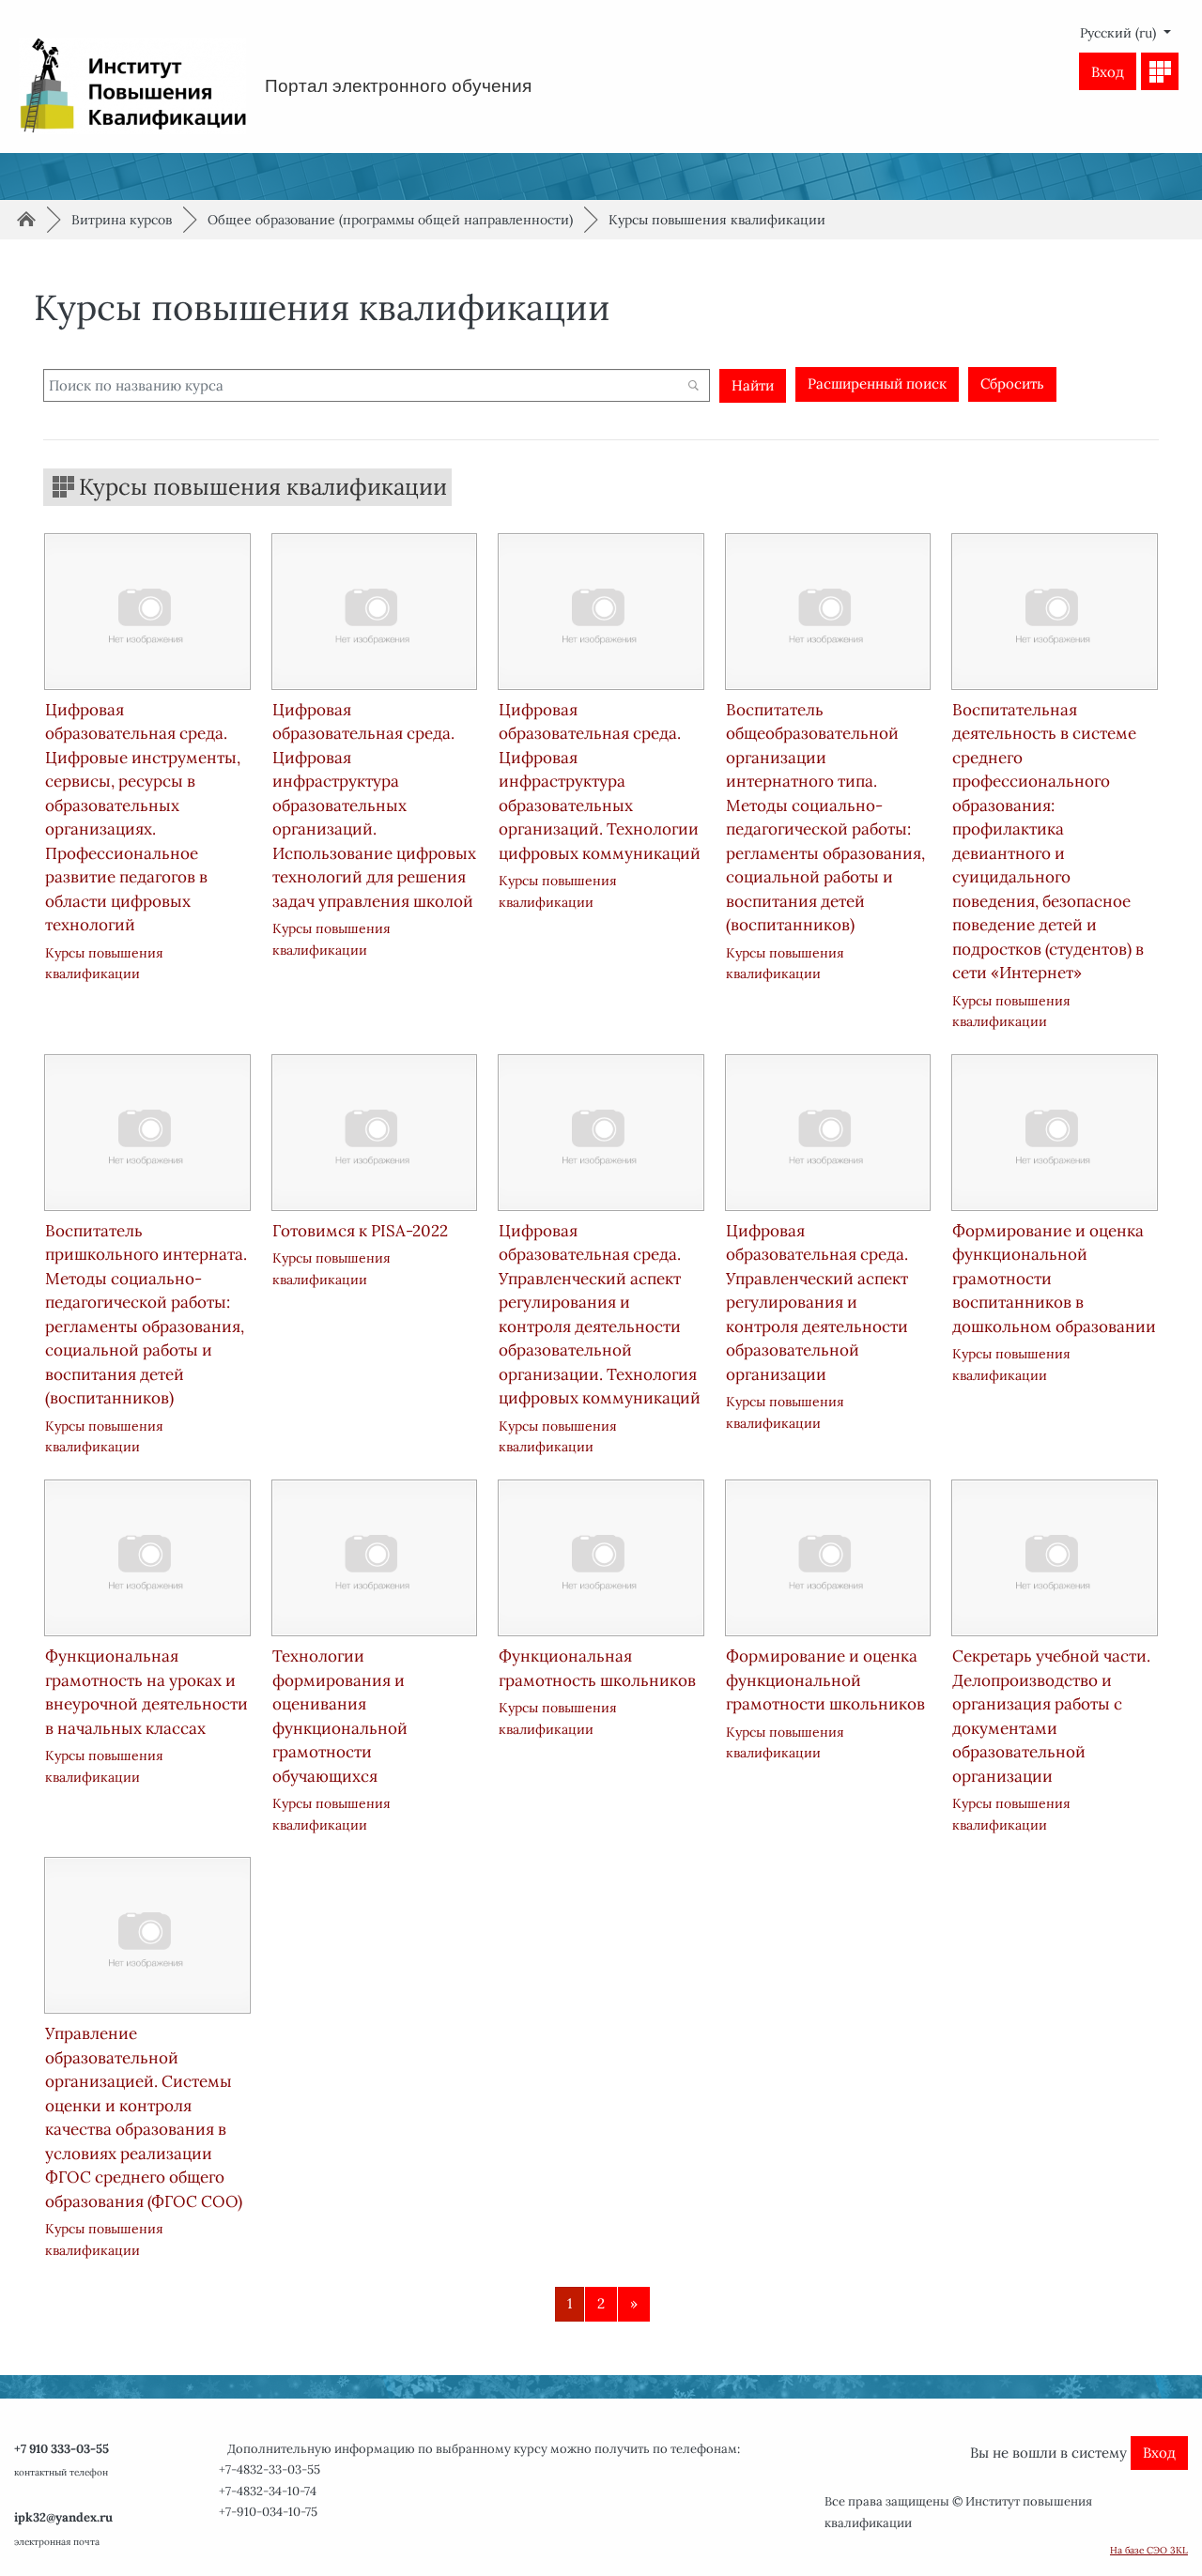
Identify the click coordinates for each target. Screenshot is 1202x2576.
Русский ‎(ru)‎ (1120, 33)
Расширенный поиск (877, 383)
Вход (1108, 72)
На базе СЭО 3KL (1149, 2550)
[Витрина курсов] (1160, 71)
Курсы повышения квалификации (717, 220)
